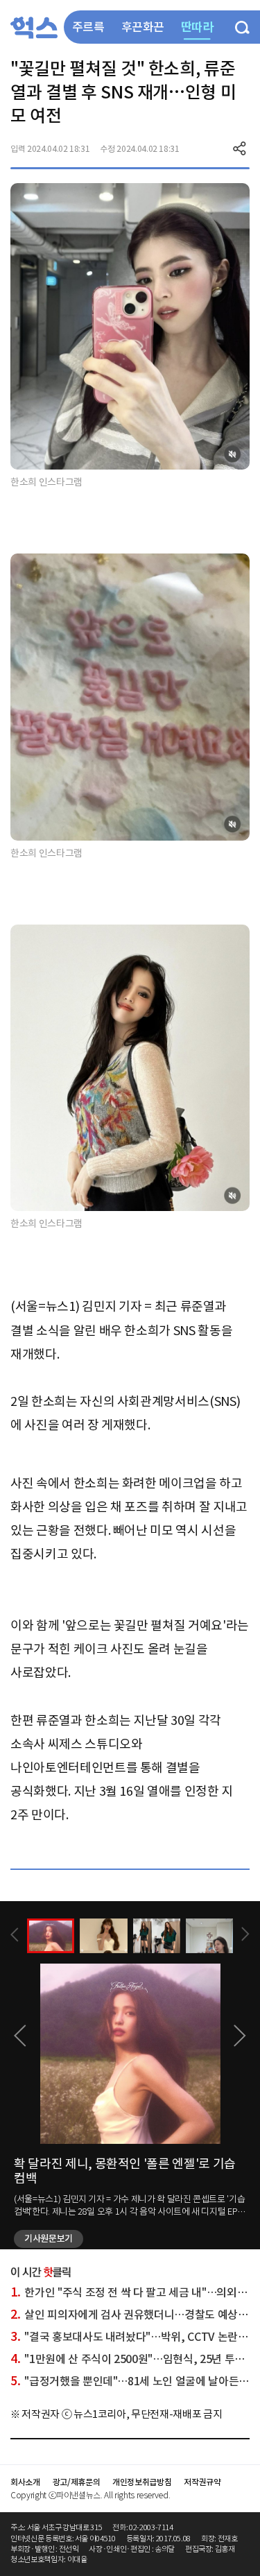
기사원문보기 (49, 2239)
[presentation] (15, 1935)
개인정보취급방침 (142, 2482)
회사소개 (25, 2482)
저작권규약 (202, 2482)
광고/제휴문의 (77, 2482)
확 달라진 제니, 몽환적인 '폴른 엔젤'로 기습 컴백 (125, 2171)
